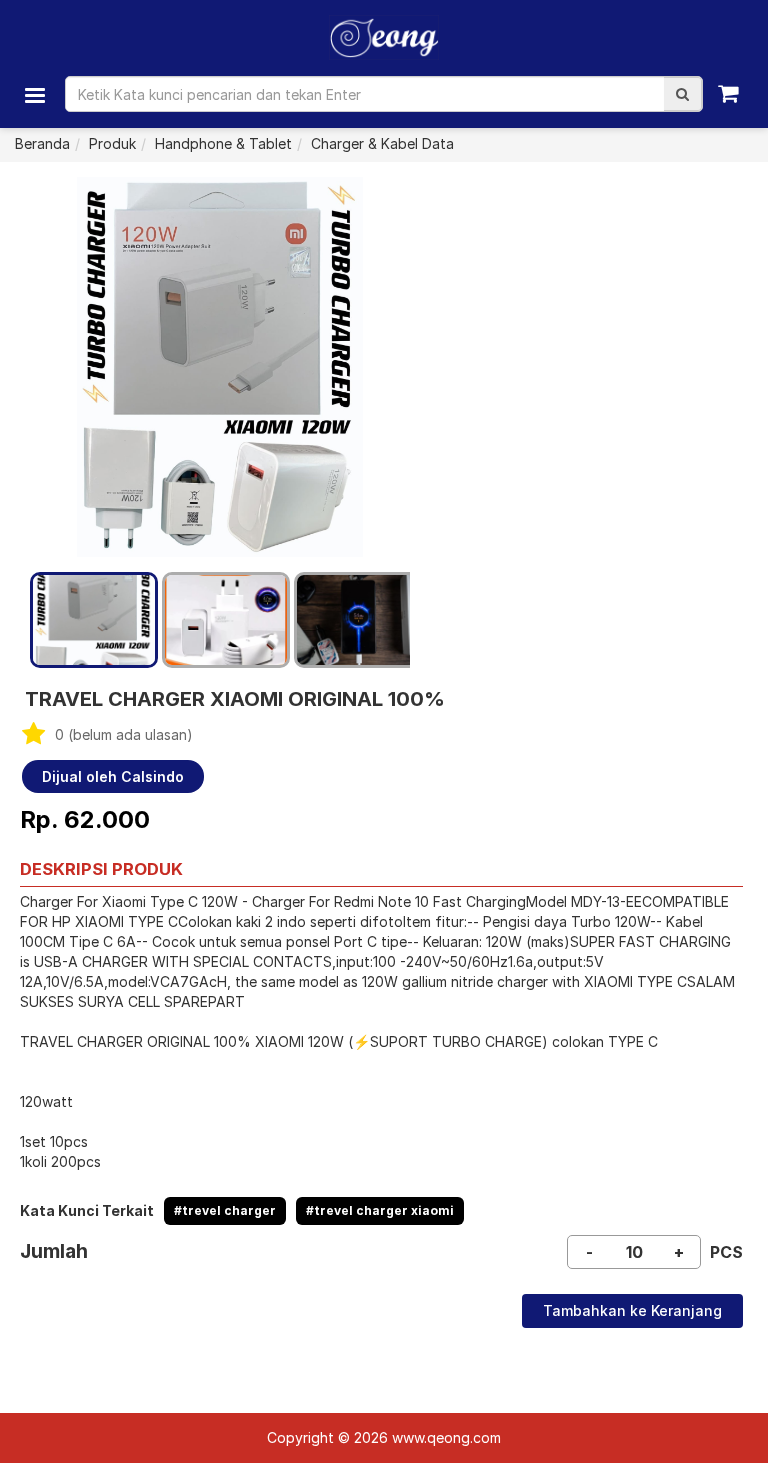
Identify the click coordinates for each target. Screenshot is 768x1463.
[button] (682, 94)
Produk (112, 143)
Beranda (42, 143)
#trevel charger (225, 1210)
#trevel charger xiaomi (380, 1210)
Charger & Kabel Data (382, 143)
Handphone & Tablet (223, 143)
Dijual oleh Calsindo (113, 776)
